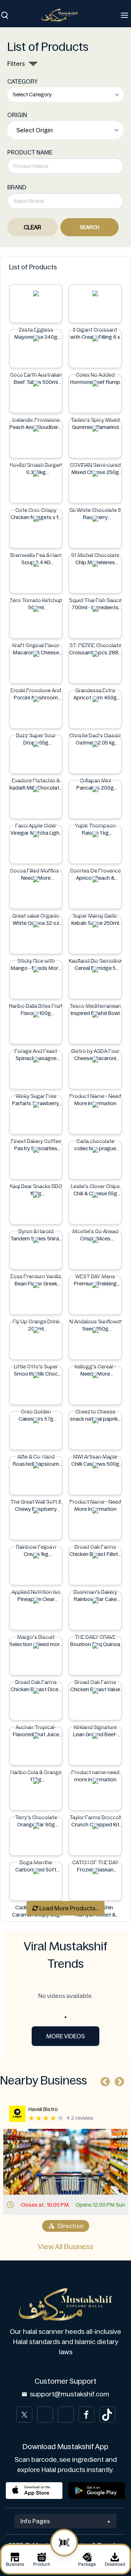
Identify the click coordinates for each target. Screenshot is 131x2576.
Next (118, 2080)
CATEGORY (23, 81)
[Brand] (63, 15)
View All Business (66, 2247)
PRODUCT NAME (30, 152)
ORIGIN (17, 115)
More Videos (65, 2036)
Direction (96, 2226)
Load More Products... (68, 1908)
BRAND (17, 187)
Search (90, 227)
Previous (103, 2080)
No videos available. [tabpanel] (65, 1996)
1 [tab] (65, 2017)
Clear (32, 227)
